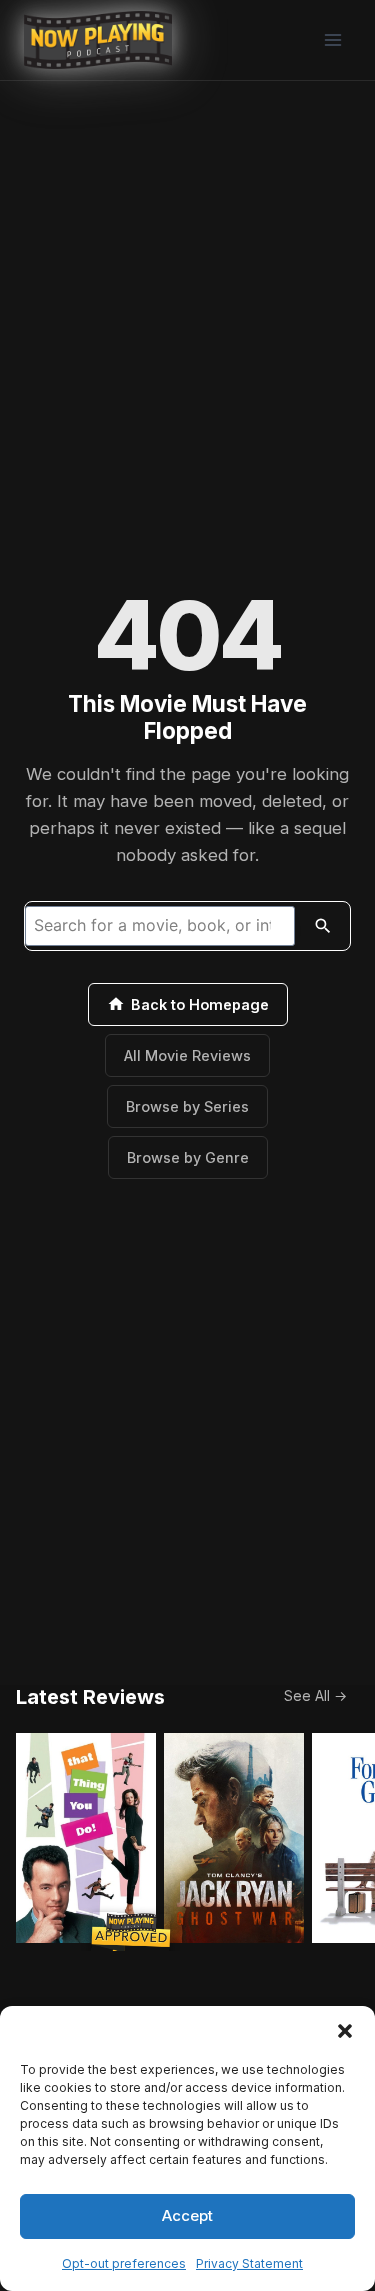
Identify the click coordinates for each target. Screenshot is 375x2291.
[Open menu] (332, 39)
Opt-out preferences (124, 2263)
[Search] (323, 926)
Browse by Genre (188, 1157)
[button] (345, 2031)
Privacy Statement (249, 2263)
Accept (187, 2215)
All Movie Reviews (187, 1055)
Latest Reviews (90, 1697)
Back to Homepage (200, 1004)
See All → (315, 1695)
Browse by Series (187, 1106)
